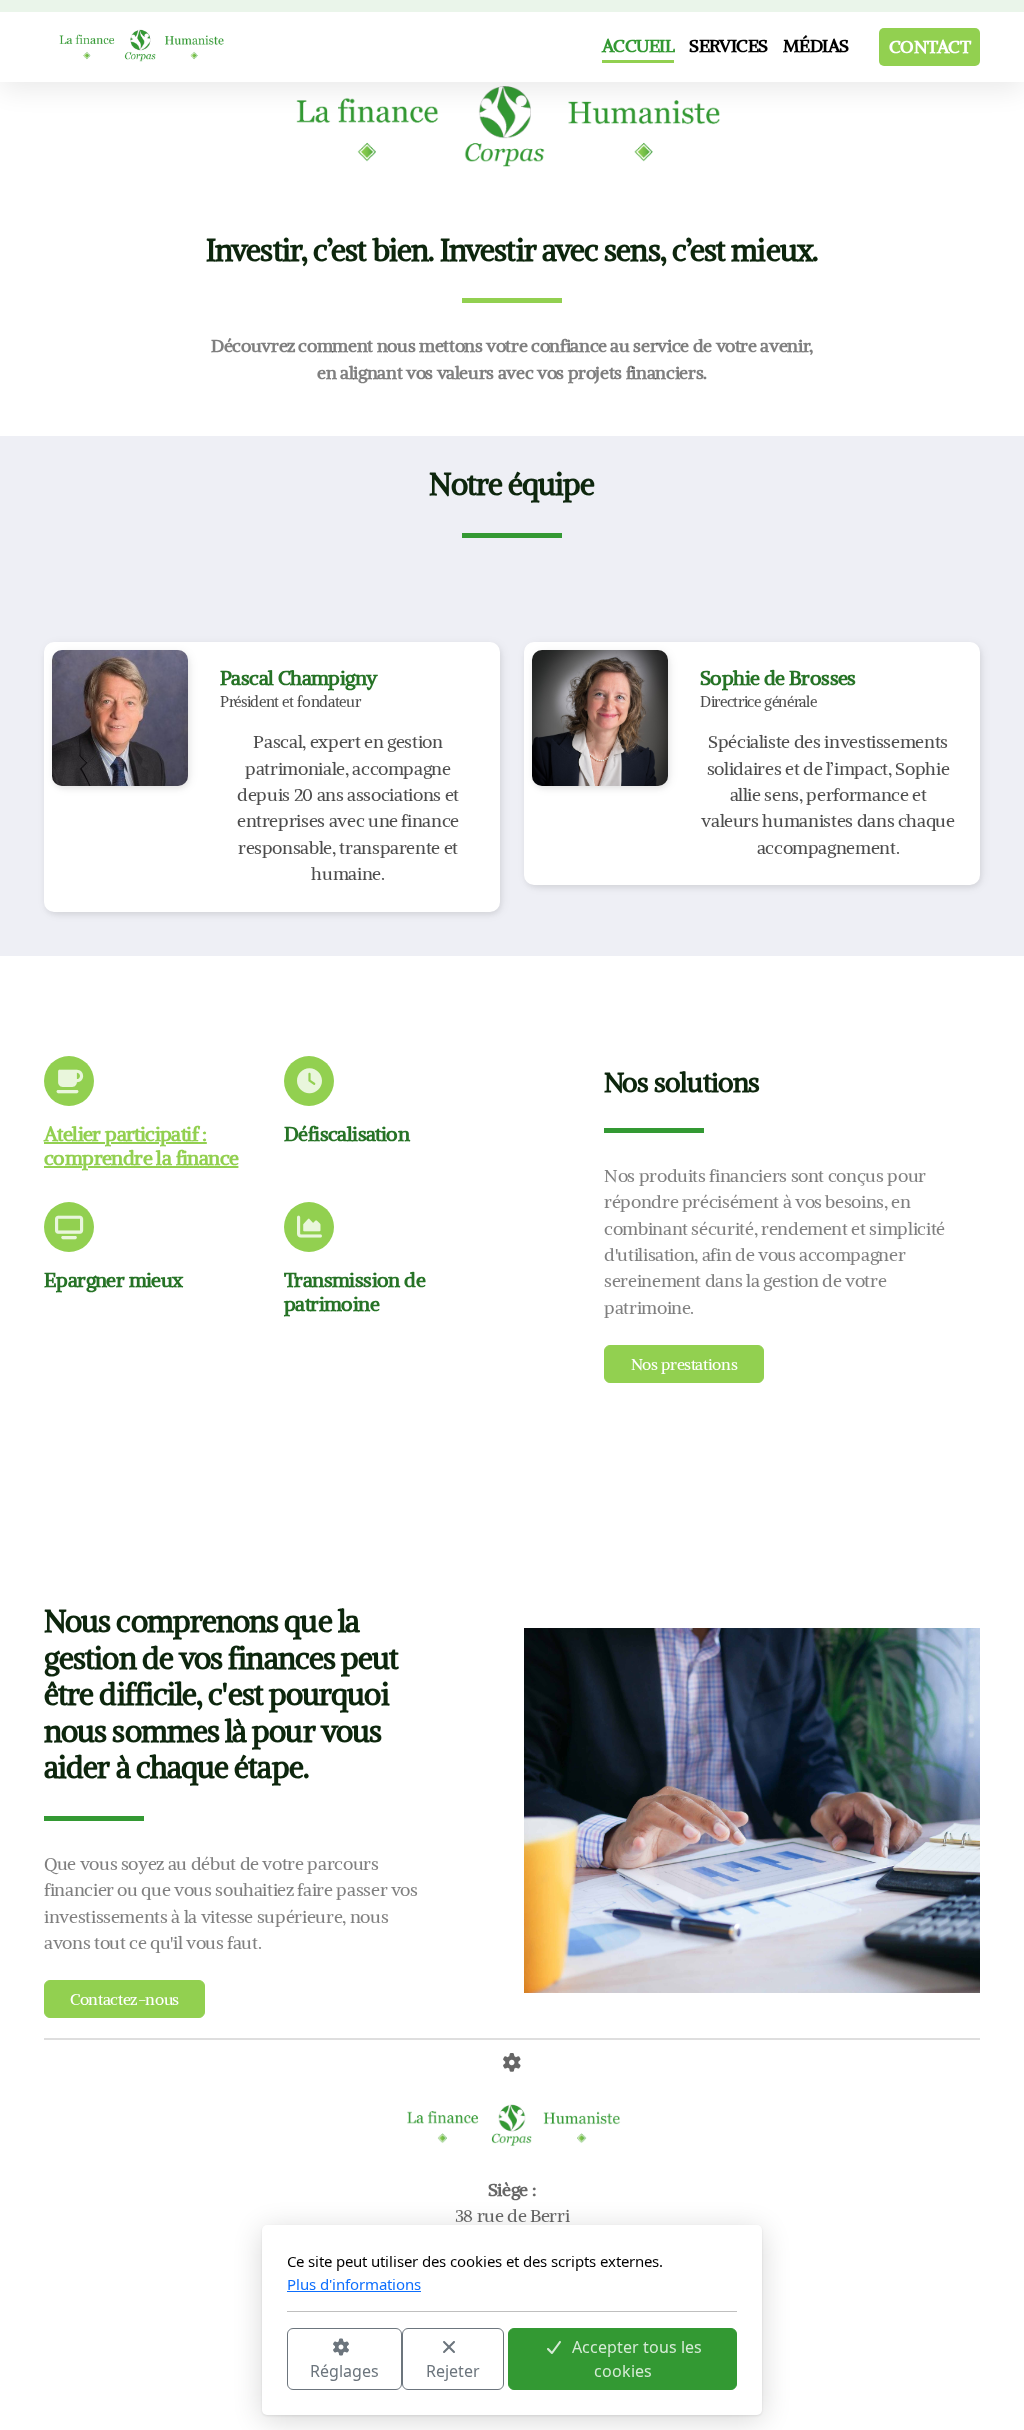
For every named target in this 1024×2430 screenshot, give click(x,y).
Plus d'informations (354, 2284)
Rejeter (453, 2371)
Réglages (344, 2371)
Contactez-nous (124, 1999)
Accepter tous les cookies (637, 2359)
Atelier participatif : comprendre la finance (141, 1145)
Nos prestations (684, 1364)
